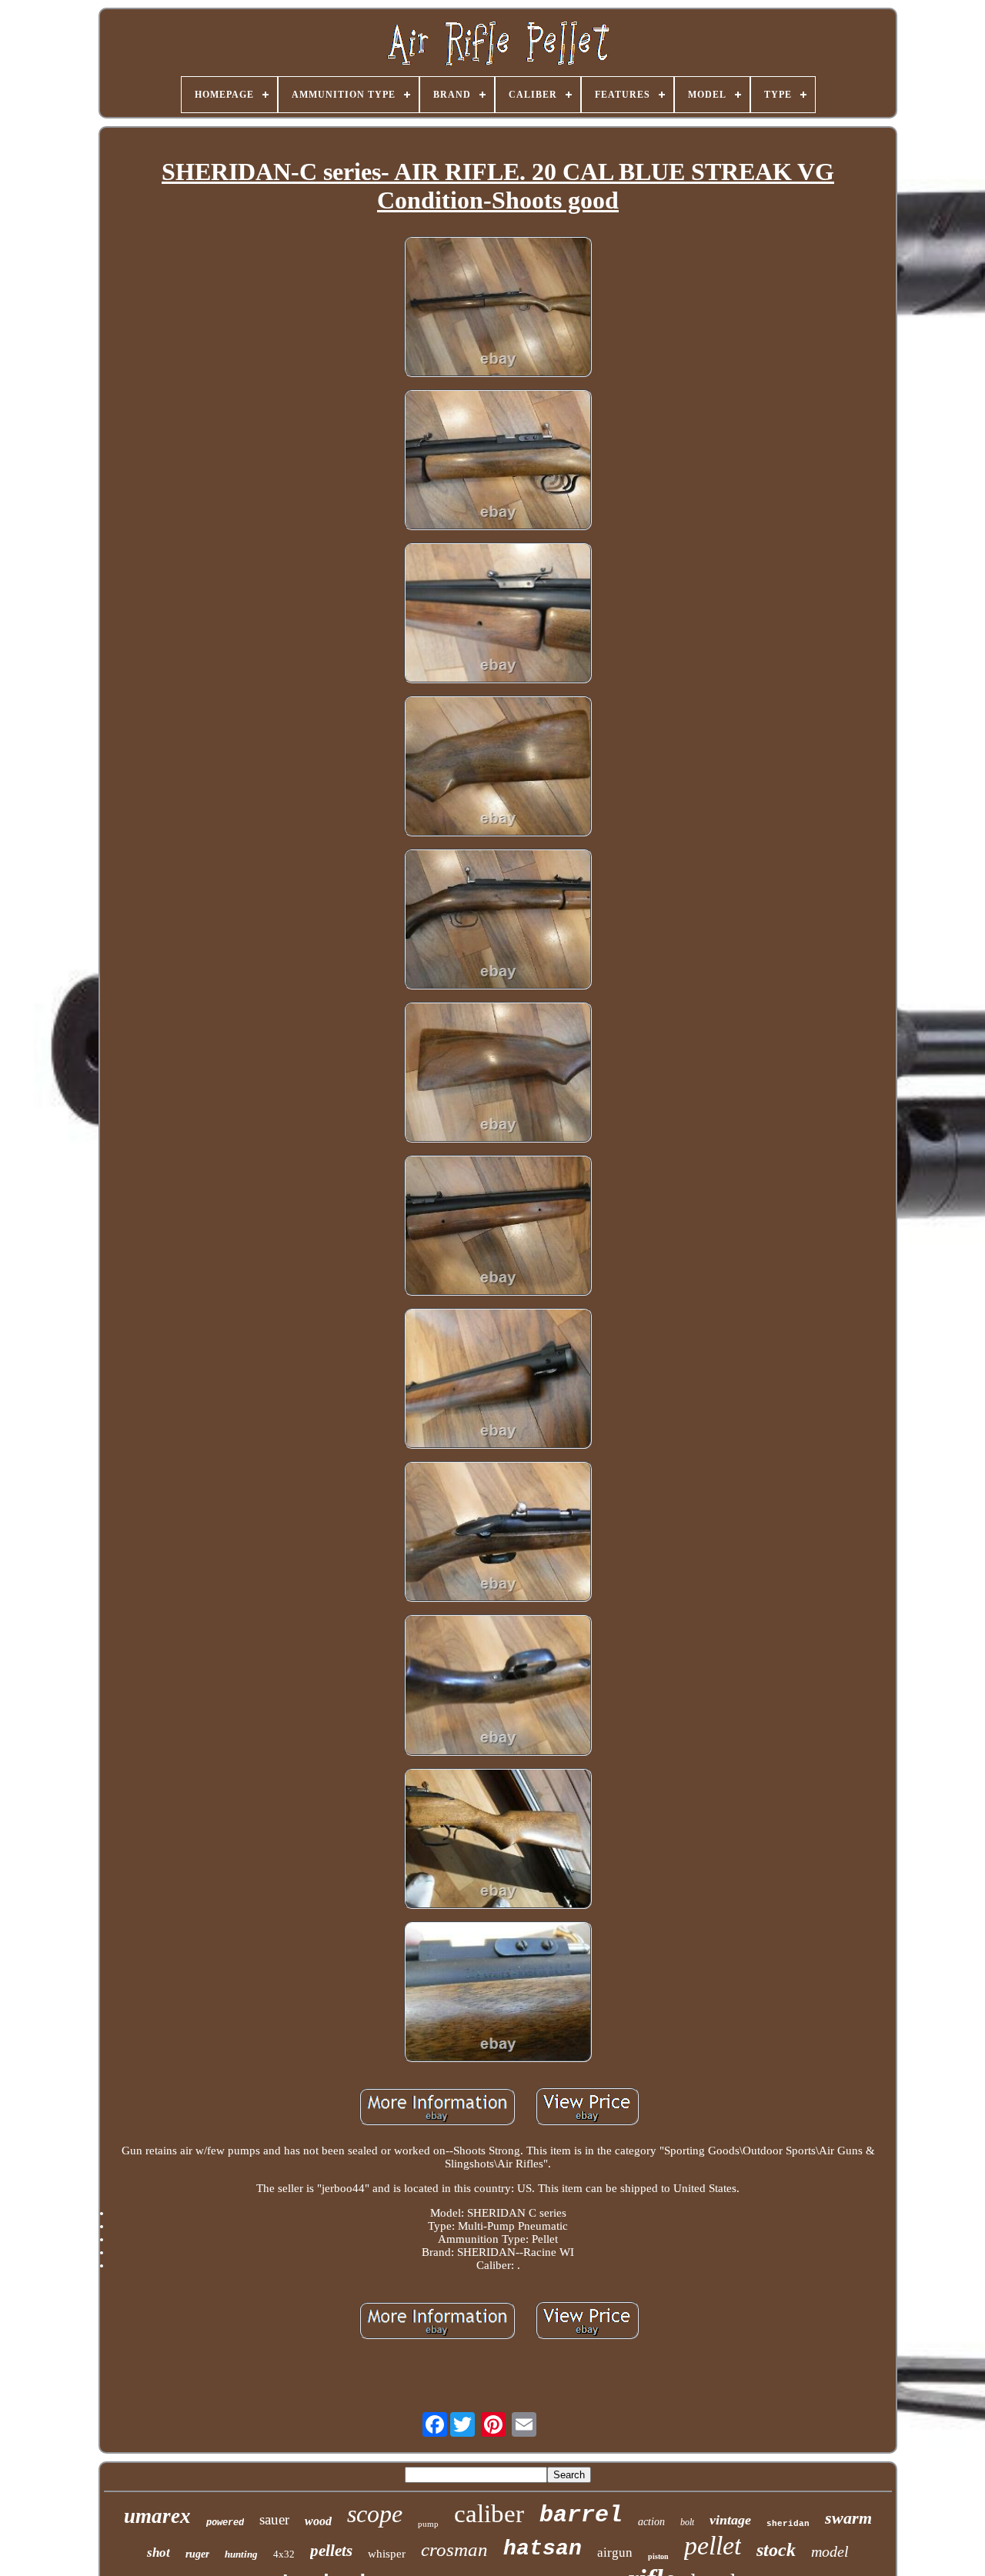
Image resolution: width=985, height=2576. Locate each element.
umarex (157, 2516)
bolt (687, 2522)
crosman (454, 2549)
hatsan (543, 2549)
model (830, 2551)
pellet (713, 2546)
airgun (615, 2553)
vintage (730, 2520)
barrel (581, 2515)
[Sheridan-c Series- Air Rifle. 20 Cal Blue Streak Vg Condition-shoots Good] (498, 308)
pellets (331, 2551)
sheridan (788, 2524)
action (651, 2522)
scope (375, 2514)
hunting (241, 2554)
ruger (197, 2554)
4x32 (284, 2554)
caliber (489, 2514)
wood (318, 2521)
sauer (274, 2519)
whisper (387, 2554)
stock (776, 2550)
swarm (848, 2518)
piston (658, 2556)
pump (428, 2524)
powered (225, 2523)
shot (159, 2553)
